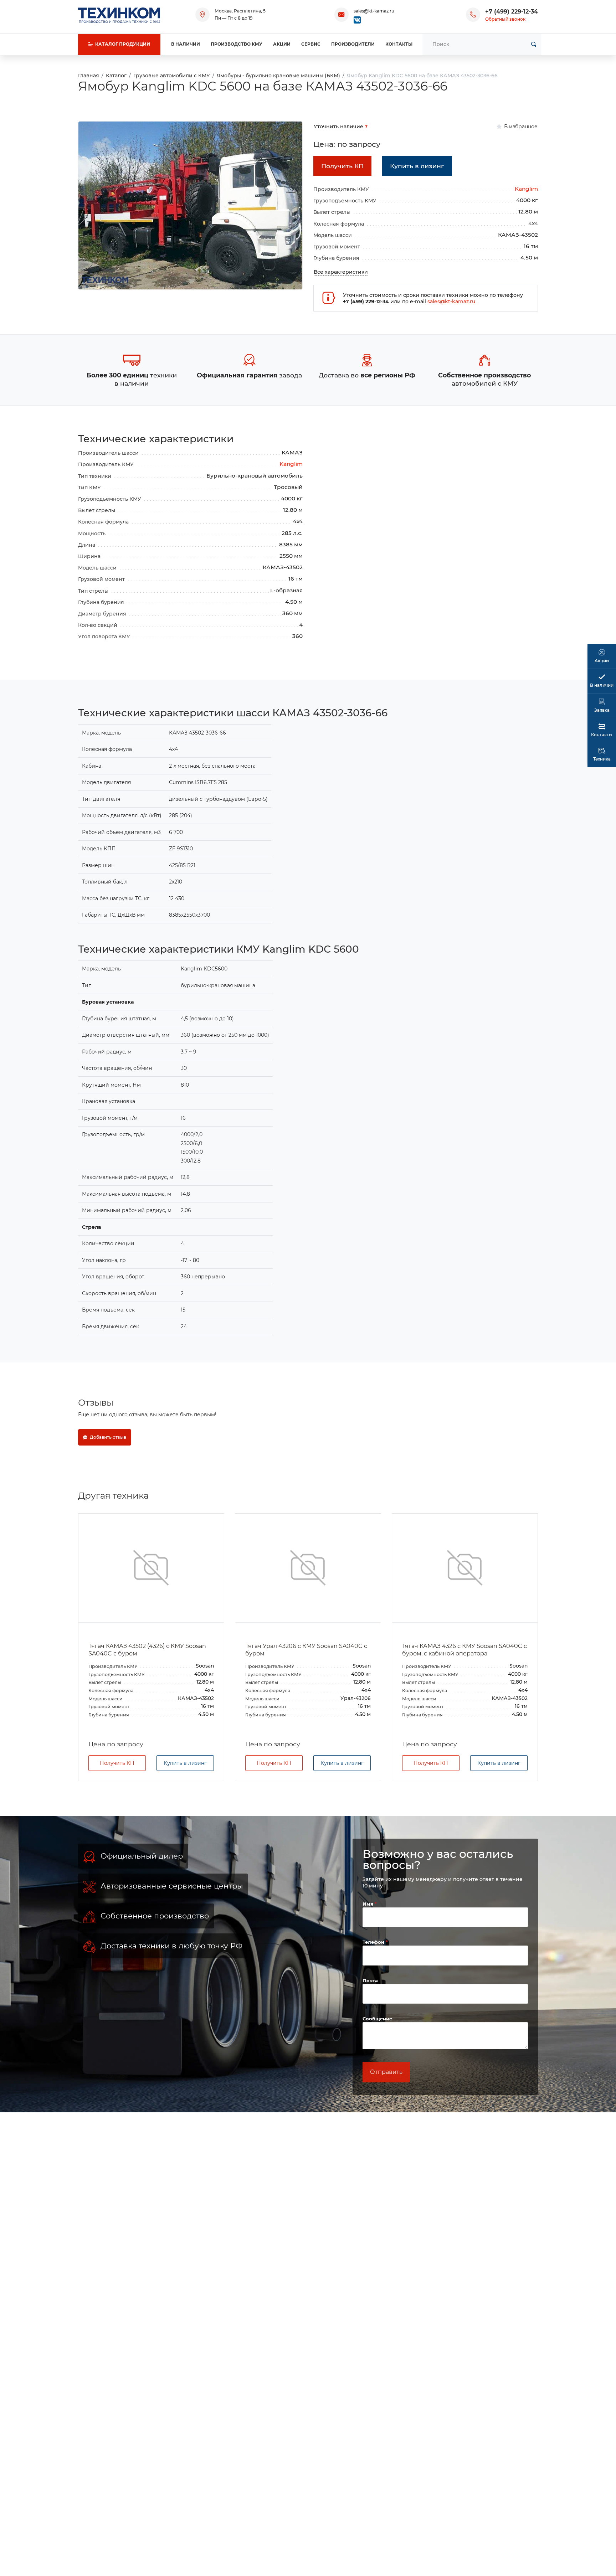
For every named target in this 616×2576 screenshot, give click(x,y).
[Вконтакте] (357, 19)
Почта (370, 1980)
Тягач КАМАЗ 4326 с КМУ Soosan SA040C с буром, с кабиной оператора (464, 1650)
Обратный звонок (505, 19)
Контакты (399, 44)
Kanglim (526, 189)
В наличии (186, 44)
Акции (282, 44)
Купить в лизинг (185, 1763)
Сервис (311, 44)
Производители (353, 44)
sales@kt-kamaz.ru (374, 11)
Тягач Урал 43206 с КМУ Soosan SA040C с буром (306, 1650)
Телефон (374, 1942)
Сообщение (377, 2019)
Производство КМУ (237, 44)
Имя (369, 1904)
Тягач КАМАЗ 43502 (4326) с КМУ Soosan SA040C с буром (147, 1650)
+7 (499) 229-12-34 (512, 12)
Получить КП (117, 1763)
